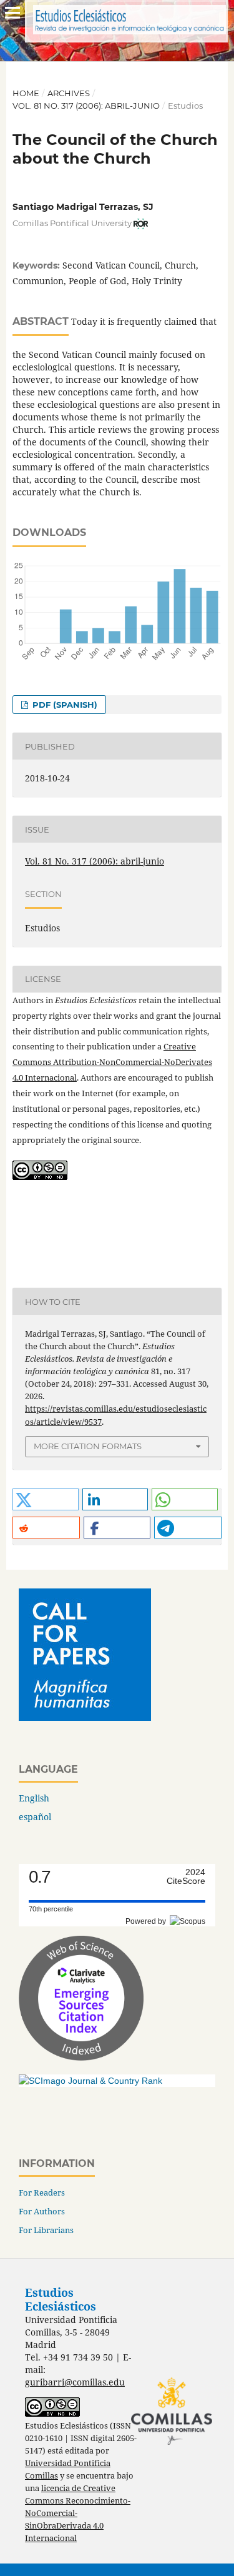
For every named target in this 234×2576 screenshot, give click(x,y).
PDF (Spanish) (64, 705)
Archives (69, 93)
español (35, 1817)
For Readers (42, 2192)
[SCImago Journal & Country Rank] (90, 2081)
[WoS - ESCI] (81, 2057)
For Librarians (46, 2230)
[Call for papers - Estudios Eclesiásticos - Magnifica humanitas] (85, 1717)
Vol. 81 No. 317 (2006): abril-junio (86, 106)
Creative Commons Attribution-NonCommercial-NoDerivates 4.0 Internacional (112, 1062)
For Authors (42, 2211)
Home (26, 93)
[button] (46, 1499)
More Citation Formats (88, 1446)
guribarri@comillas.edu (75, 2382)
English (34, 1798)
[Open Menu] (12, 12)
